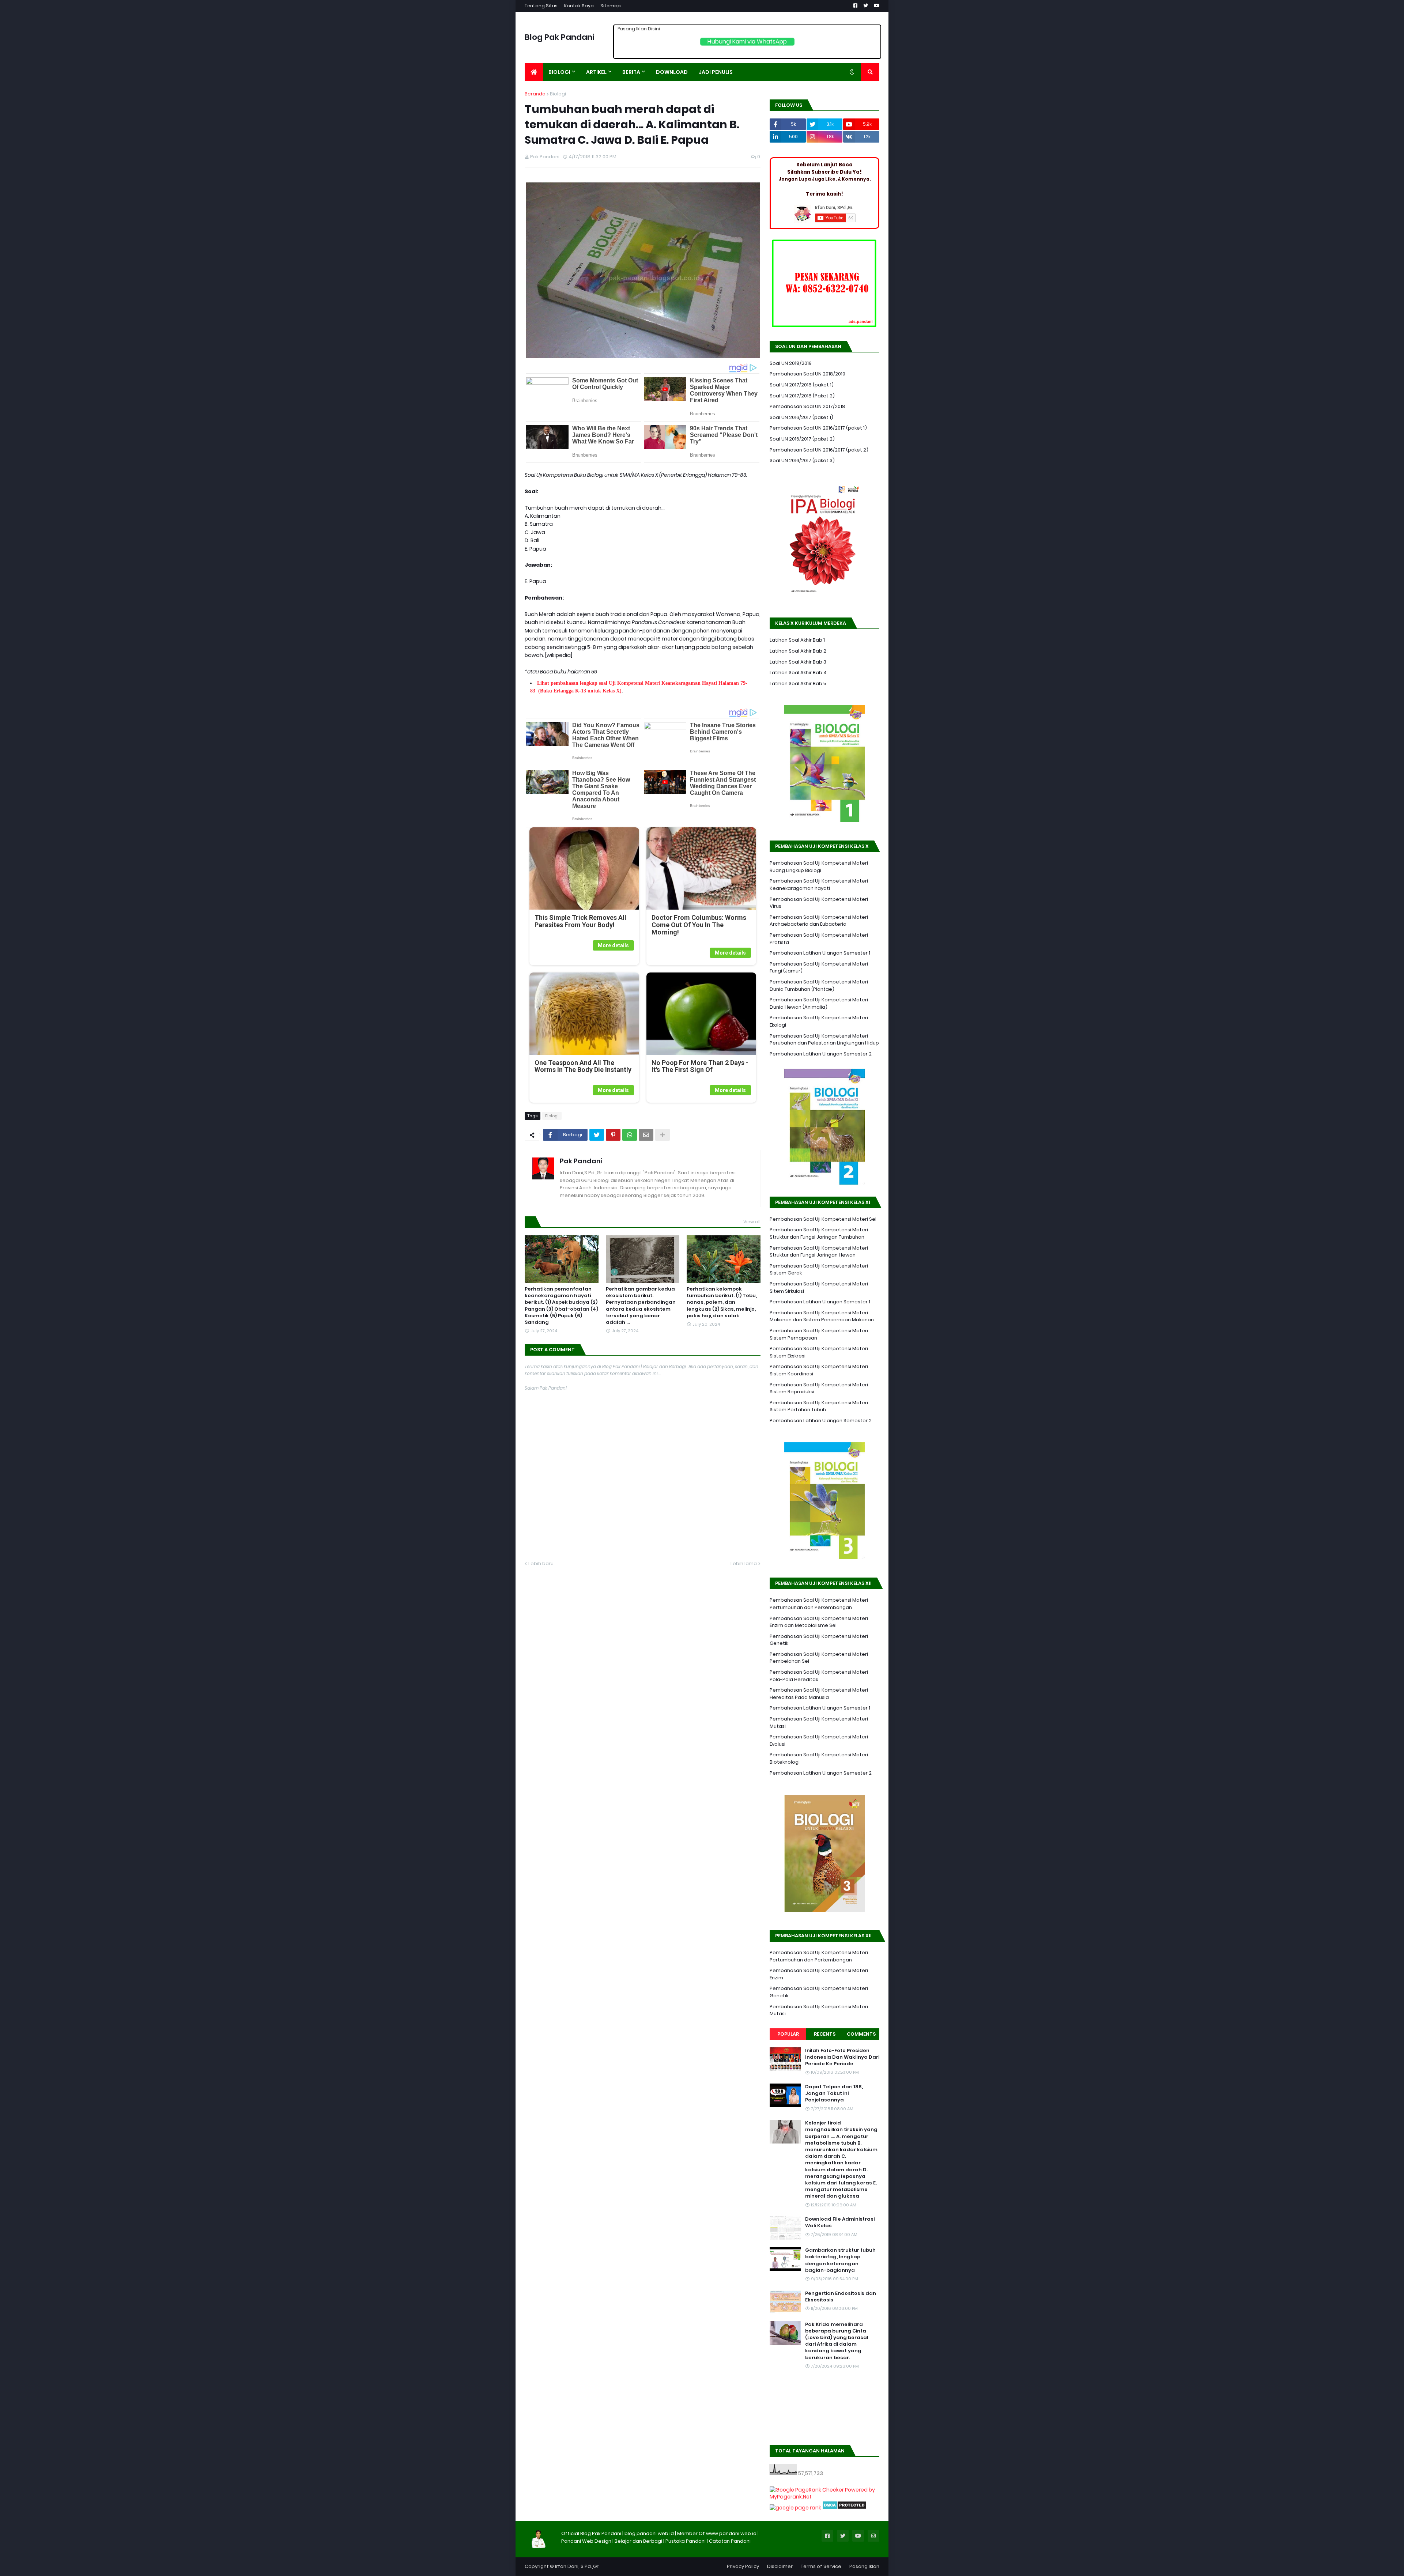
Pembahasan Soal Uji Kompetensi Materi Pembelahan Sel (819, 1658)
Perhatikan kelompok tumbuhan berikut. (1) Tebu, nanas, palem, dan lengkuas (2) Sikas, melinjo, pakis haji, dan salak (722, 1302)
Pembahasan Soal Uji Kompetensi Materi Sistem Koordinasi (819, 1370)
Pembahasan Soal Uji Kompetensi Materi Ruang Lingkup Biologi (819, 867)
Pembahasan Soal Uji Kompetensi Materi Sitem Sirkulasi (819, 1287)
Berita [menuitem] (631, 72)
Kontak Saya (579, 6)
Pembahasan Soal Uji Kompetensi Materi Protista (819, 939)
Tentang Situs (541, 6)
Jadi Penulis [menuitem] (716, 72)
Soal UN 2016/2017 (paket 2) (802, 439)
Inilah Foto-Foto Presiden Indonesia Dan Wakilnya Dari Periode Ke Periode (842, 2057)
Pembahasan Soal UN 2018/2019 (807, 374)
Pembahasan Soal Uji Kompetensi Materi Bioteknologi (819, 1758)
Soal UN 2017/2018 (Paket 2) (802, 396)
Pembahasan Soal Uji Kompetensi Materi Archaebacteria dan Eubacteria (819, 921)
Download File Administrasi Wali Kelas (840, 2222)
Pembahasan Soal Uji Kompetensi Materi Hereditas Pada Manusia (819, 1694)
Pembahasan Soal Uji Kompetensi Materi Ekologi (819, 1021)
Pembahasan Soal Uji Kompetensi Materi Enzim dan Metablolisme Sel (819, 1622)
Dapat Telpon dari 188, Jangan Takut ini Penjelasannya (834, 2093)
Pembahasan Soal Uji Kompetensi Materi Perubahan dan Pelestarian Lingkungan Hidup (824, 1040)
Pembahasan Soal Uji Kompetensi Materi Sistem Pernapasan (819, 1334)
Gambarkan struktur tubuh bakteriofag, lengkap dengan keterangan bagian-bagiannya (840, 2260)
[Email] (646, 1135)
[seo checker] (795, 2508)
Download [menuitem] (672, 72)
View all (752, 1222)
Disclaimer (780, 2566)
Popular (788, 2034)
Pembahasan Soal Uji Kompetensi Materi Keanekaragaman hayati (819, 885)
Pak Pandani (581, 1161)
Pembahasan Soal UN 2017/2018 (807, 406)
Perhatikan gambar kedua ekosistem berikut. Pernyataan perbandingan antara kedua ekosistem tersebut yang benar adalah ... (641, 1306)
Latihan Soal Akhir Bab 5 (798, 683)
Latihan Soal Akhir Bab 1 (797, 640)
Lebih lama (744, 1563)
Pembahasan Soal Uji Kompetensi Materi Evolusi (819, 1740)
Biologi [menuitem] (559, 72)
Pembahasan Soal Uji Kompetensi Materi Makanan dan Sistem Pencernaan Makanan (822, 1316)
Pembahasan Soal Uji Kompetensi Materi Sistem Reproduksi (819, 1388)
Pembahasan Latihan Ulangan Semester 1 (820, 953)
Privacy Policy (743, 2566)
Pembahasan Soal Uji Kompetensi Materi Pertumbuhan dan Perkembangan (819, 1604)
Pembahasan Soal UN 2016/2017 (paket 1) (818, 428)
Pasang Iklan (864, 2566)
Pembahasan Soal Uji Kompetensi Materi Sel (823, 1219)
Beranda (535, 94)
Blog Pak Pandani (560, 37)
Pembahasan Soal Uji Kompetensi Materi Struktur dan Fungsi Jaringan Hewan (819, 1252)
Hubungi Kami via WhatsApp (747, 41)
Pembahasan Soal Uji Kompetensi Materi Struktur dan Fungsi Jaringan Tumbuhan (819, 1233)
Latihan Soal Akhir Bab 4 (798, 673)
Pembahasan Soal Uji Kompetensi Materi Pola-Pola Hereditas (819, 1676)
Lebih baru (541, 1563)
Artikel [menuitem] (596, 72)
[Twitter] (597, 1135)
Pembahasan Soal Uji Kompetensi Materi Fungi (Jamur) (819, 968)
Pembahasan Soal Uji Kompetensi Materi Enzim (819, 1974)
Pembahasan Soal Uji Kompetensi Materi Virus (819, 903)
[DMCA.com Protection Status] (844, 2508)
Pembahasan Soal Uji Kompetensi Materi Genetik (819, 1640)
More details (613, 945)
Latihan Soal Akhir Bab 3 (798, 662)
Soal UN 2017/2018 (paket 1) (802, 385)
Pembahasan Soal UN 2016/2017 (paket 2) (819, 450)
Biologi (558, 94)
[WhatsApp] (630, 1135)
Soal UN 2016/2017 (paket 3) (802, 460)
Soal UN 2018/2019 (791, 363)
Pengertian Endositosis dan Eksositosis (841, 2297)
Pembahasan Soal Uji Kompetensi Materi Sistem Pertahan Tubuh (819, 1406)
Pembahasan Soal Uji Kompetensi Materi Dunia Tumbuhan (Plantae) (819, 985)
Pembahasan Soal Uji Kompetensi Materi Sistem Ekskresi (819, 1352)
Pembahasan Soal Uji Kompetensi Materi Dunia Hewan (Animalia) (819, 1003)
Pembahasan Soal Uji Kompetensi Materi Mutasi (819, 1723)
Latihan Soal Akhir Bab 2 (798, 651)
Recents (825, 2034)
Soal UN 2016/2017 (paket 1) (801, 417)
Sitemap (611, 6)
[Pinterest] (613, 1135)
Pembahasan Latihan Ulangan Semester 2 (821, 1054)
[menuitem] (534, 72)
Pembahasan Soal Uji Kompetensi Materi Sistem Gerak (819, 1270)
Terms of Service (821, 2566)
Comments (861, 2034)
